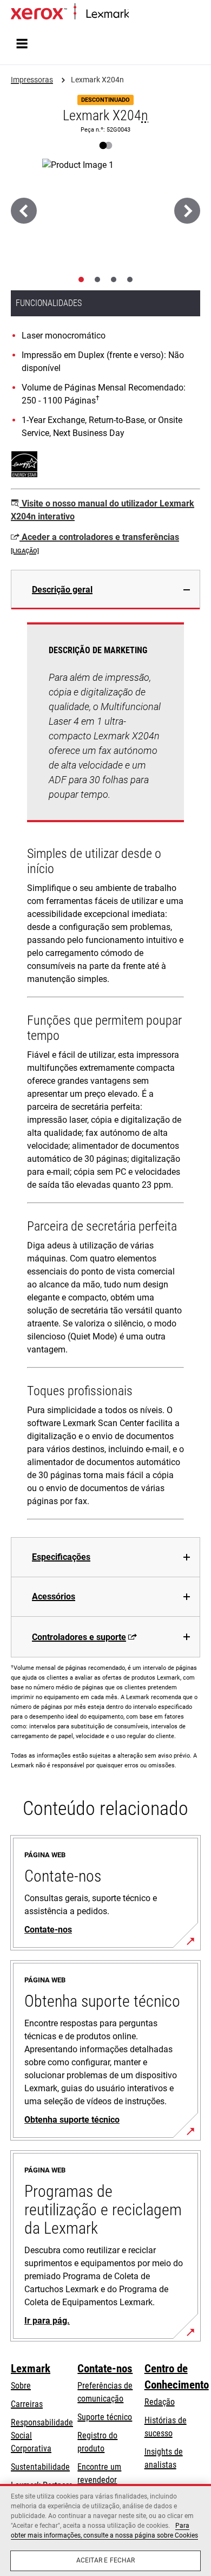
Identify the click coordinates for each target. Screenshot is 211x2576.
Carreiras (27, 2404)
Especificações (61, 1557)
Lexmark (31, 2369)
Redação (160, 2402)
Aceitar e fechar (106, 2560)
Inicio (137, 14)
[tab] (81, 279)
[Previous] (24, 211)
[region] (105, 2530)
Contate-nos (105, 2369)
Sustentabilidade (40, 2467)
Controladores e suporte (79, 1637)
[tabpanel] (105, 1073)
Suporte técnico (105, 2417)
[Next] (187, 211)
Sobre (21, 2386)
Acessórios (54, 1596)
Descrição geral (62, 590)
